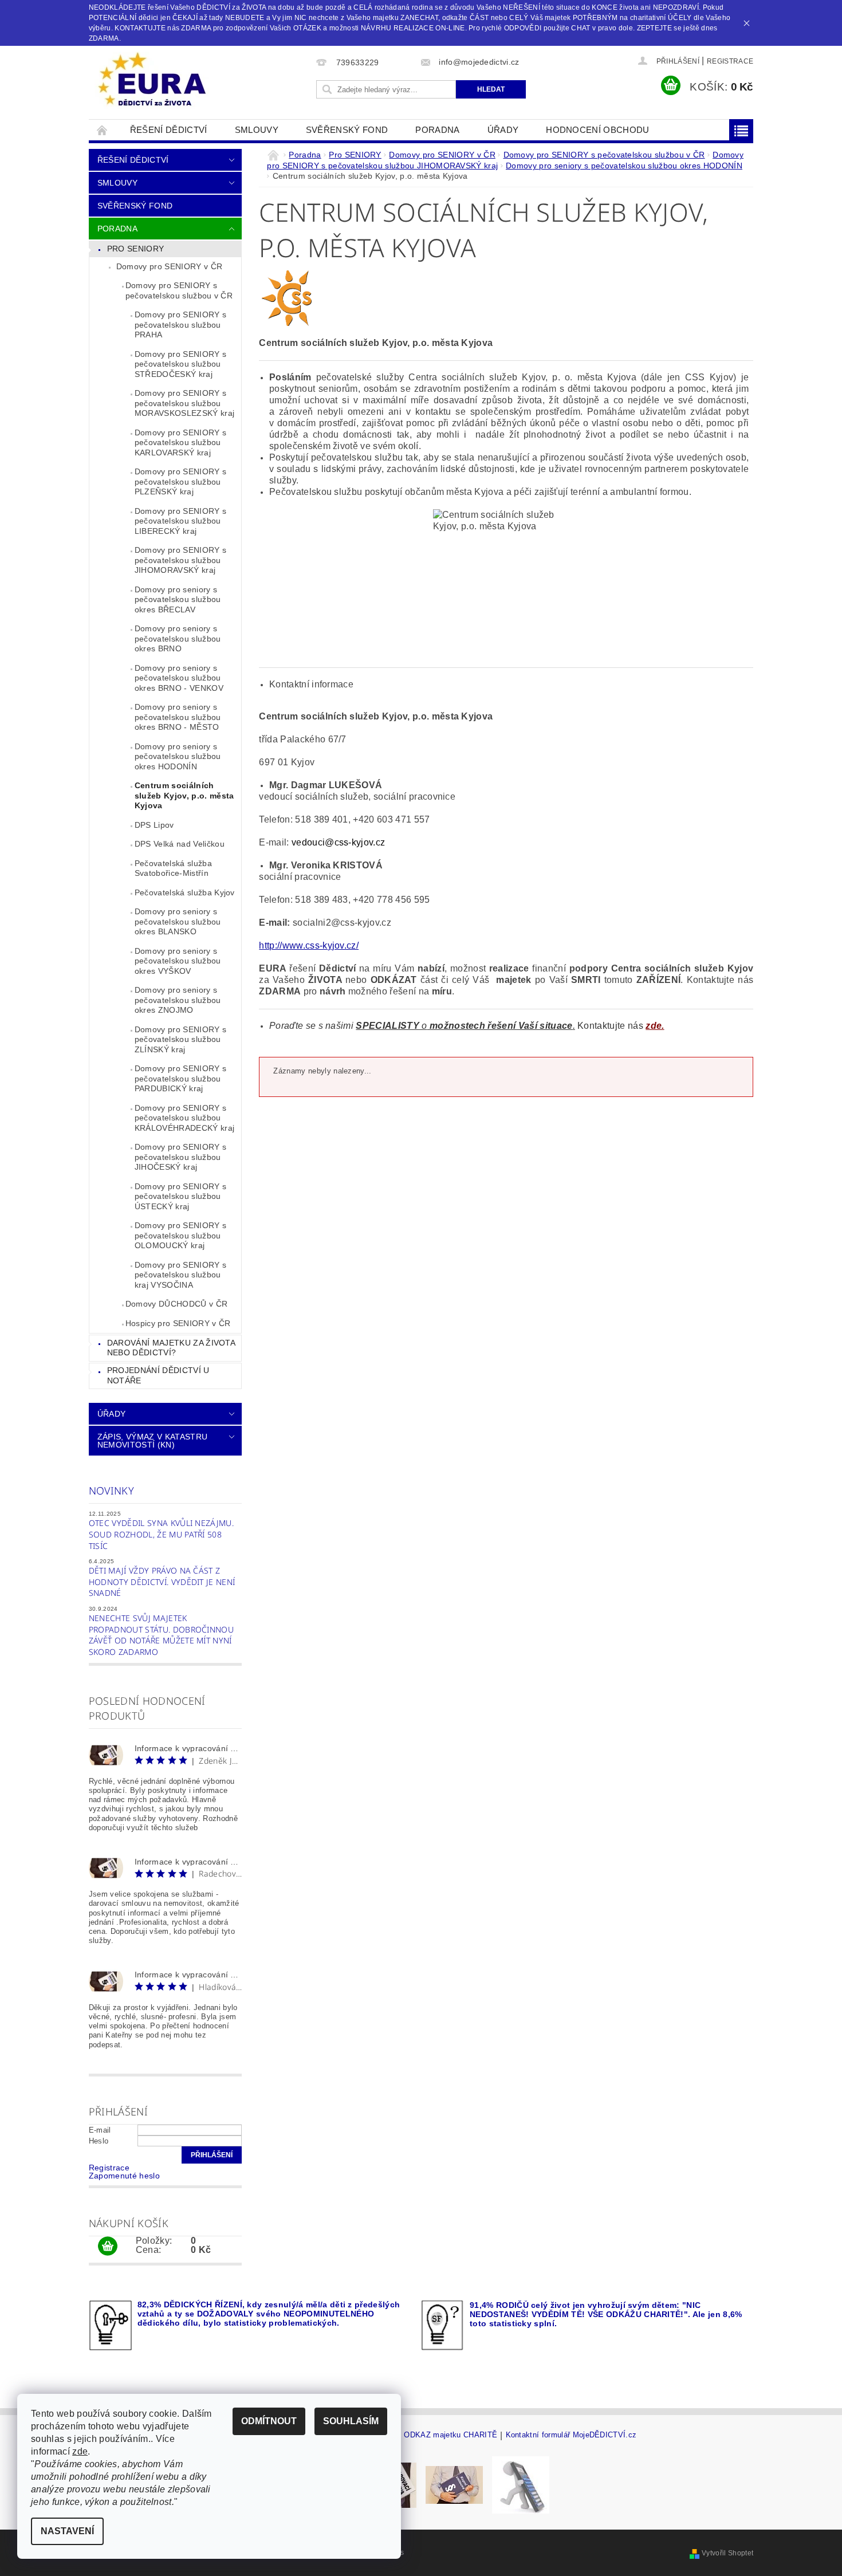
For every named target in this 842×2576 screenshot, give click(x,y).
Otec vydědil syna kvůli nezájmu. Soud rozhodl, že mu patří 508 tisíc (161, 1534)
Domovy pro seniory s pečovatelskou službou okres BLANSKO (178, 921)
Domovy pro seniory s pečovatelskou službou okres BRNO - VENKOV (179, 678)
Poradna (437, 130)
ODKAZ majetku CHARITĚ (450, 2435)
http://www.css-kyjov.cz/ (309, 945)
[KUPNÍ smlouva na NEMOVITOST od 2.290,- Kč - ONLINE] (454, 2485)
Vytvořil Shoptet (727, 2553)
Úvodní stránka (103, 130)
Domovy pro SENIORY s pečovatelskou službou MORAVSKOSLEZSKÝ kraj (184, 403)
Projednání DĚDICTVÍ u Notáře (158, 1375)
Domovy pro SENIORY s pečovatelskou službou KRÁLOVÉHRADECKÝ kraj (184, 1118)
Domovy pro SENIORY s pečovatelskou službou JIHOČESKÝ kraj (180, 1157)
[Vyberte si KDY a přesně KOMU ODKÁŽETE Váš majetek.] (521, 2485)
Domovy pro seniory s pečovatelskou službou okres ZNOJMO (178, 1000)
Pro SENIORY (136, 249)
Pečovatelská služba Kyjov (185, 892)
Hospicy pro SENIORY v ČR (178, 1323)
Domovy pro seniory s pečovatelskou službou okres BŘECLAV (178, 599)
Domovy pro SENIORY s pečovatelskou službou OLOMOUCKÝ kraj (180, 1235)
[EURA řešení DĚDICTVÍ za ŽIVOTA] (152, 80)
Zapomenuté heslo (124, 2176)
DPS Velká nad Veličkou (180, 844)
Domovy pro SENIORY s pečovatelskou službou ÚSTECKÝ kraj (180, 1196)
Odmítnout (269, 2421)
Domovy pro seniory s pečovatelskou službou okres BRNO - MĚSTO (178, 717)
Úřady (503, 130)
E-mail (100, 2130)
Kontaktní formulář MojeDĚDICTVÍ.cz (571, 2435)
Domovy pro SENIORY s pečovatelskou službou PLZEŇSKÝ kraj (180, 481)
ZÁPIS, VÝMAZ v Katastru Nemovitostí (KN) (152, 1441)
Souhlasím (351, 2421)
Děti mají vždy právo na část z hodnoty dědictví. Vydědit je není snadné (162, 1582)
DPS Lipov (154, 825)
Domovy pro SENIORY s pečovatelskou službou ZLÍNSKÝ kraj (180, 1039)
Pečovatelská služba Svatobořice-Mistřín (173, 868)
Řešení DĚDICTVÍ (169, 130)
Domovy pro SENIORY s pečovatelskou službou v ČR (179, 290)
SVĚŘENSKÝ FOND (347, 130)
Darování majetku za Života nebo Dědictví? (171, 1348)
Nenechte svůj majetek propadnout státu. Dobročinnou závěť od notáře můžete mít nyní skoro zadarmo (161, 1635)
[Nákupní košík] (108, 2247)
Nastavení (67, 2531)
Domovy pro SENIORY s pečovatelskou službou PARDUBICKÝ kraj (180, 1078)
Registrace (730, 61)
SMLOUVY (257, 130)
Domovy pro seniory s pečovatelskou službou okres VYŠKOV (178, 961)
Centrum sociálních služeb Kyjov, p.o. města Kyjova (184, 795)
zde (80, 2451)
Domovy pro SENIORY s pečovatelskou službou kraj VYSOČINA (180, 1275)
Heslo (99, 2141)
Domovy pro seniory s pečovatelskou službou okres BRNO (178, 638)
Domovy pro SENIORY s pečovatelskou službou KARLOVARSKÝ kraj (180, 443)
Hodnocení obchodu (597, 130)
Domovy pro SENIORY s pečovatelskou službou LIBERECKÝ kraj (180, 521)
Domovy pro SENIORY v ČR (169, 266)
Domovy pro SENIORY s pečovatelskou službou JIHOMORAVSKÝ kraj (180, 560)
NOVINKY (111, 1490)
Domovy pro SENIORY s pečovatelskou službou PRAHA (180, 325)
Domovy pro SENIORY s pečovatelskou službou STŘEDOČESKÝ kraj (180, 364)
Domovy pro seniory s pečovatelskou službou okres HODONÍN (178, 756)
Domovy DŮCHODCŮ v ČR (176, 1304)
